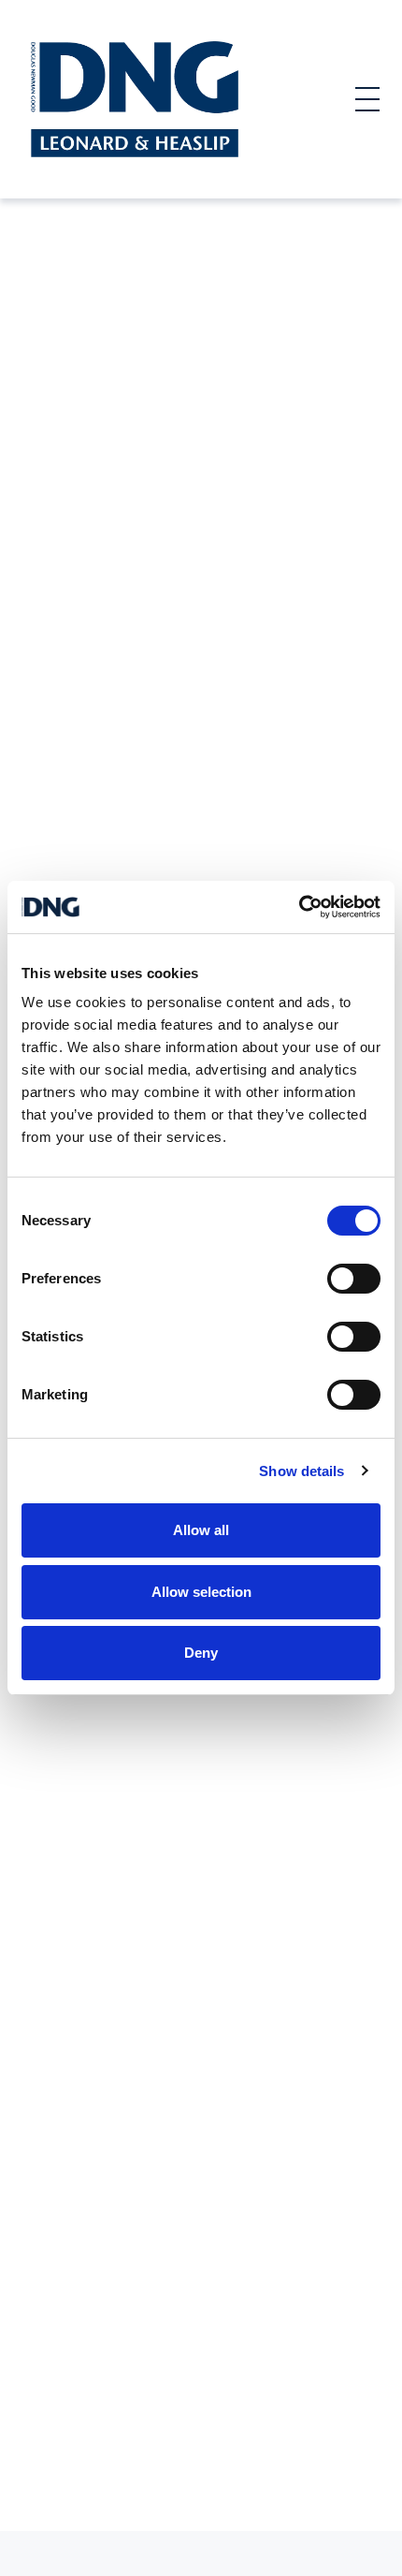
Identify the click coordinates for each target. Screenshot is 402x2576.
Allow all (201, 1530)
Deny (201, 1653)
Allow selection (201, 1592)
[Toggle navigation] (367, 99)
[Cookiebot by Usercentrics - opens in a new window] (299, 907)
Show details (301, 1471)
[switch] (354, 1279)
